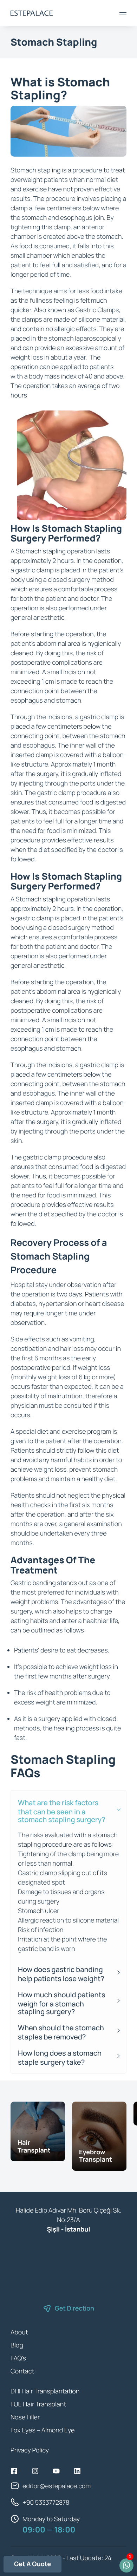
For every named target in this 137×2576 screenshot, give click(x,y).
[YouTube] (56, 2471)
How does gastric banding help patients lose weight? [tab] (61, 1974)
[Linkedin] (77, 2471)
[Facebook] (14, 2471)
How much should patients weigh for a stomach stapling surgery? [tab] (62, 2003)
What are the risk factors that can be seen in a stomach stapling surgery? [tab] (62, 1811)
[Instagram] (35, 2471)
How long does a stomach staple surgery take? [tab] (60, 2058)
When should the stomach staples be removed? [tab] (61, 2032)
